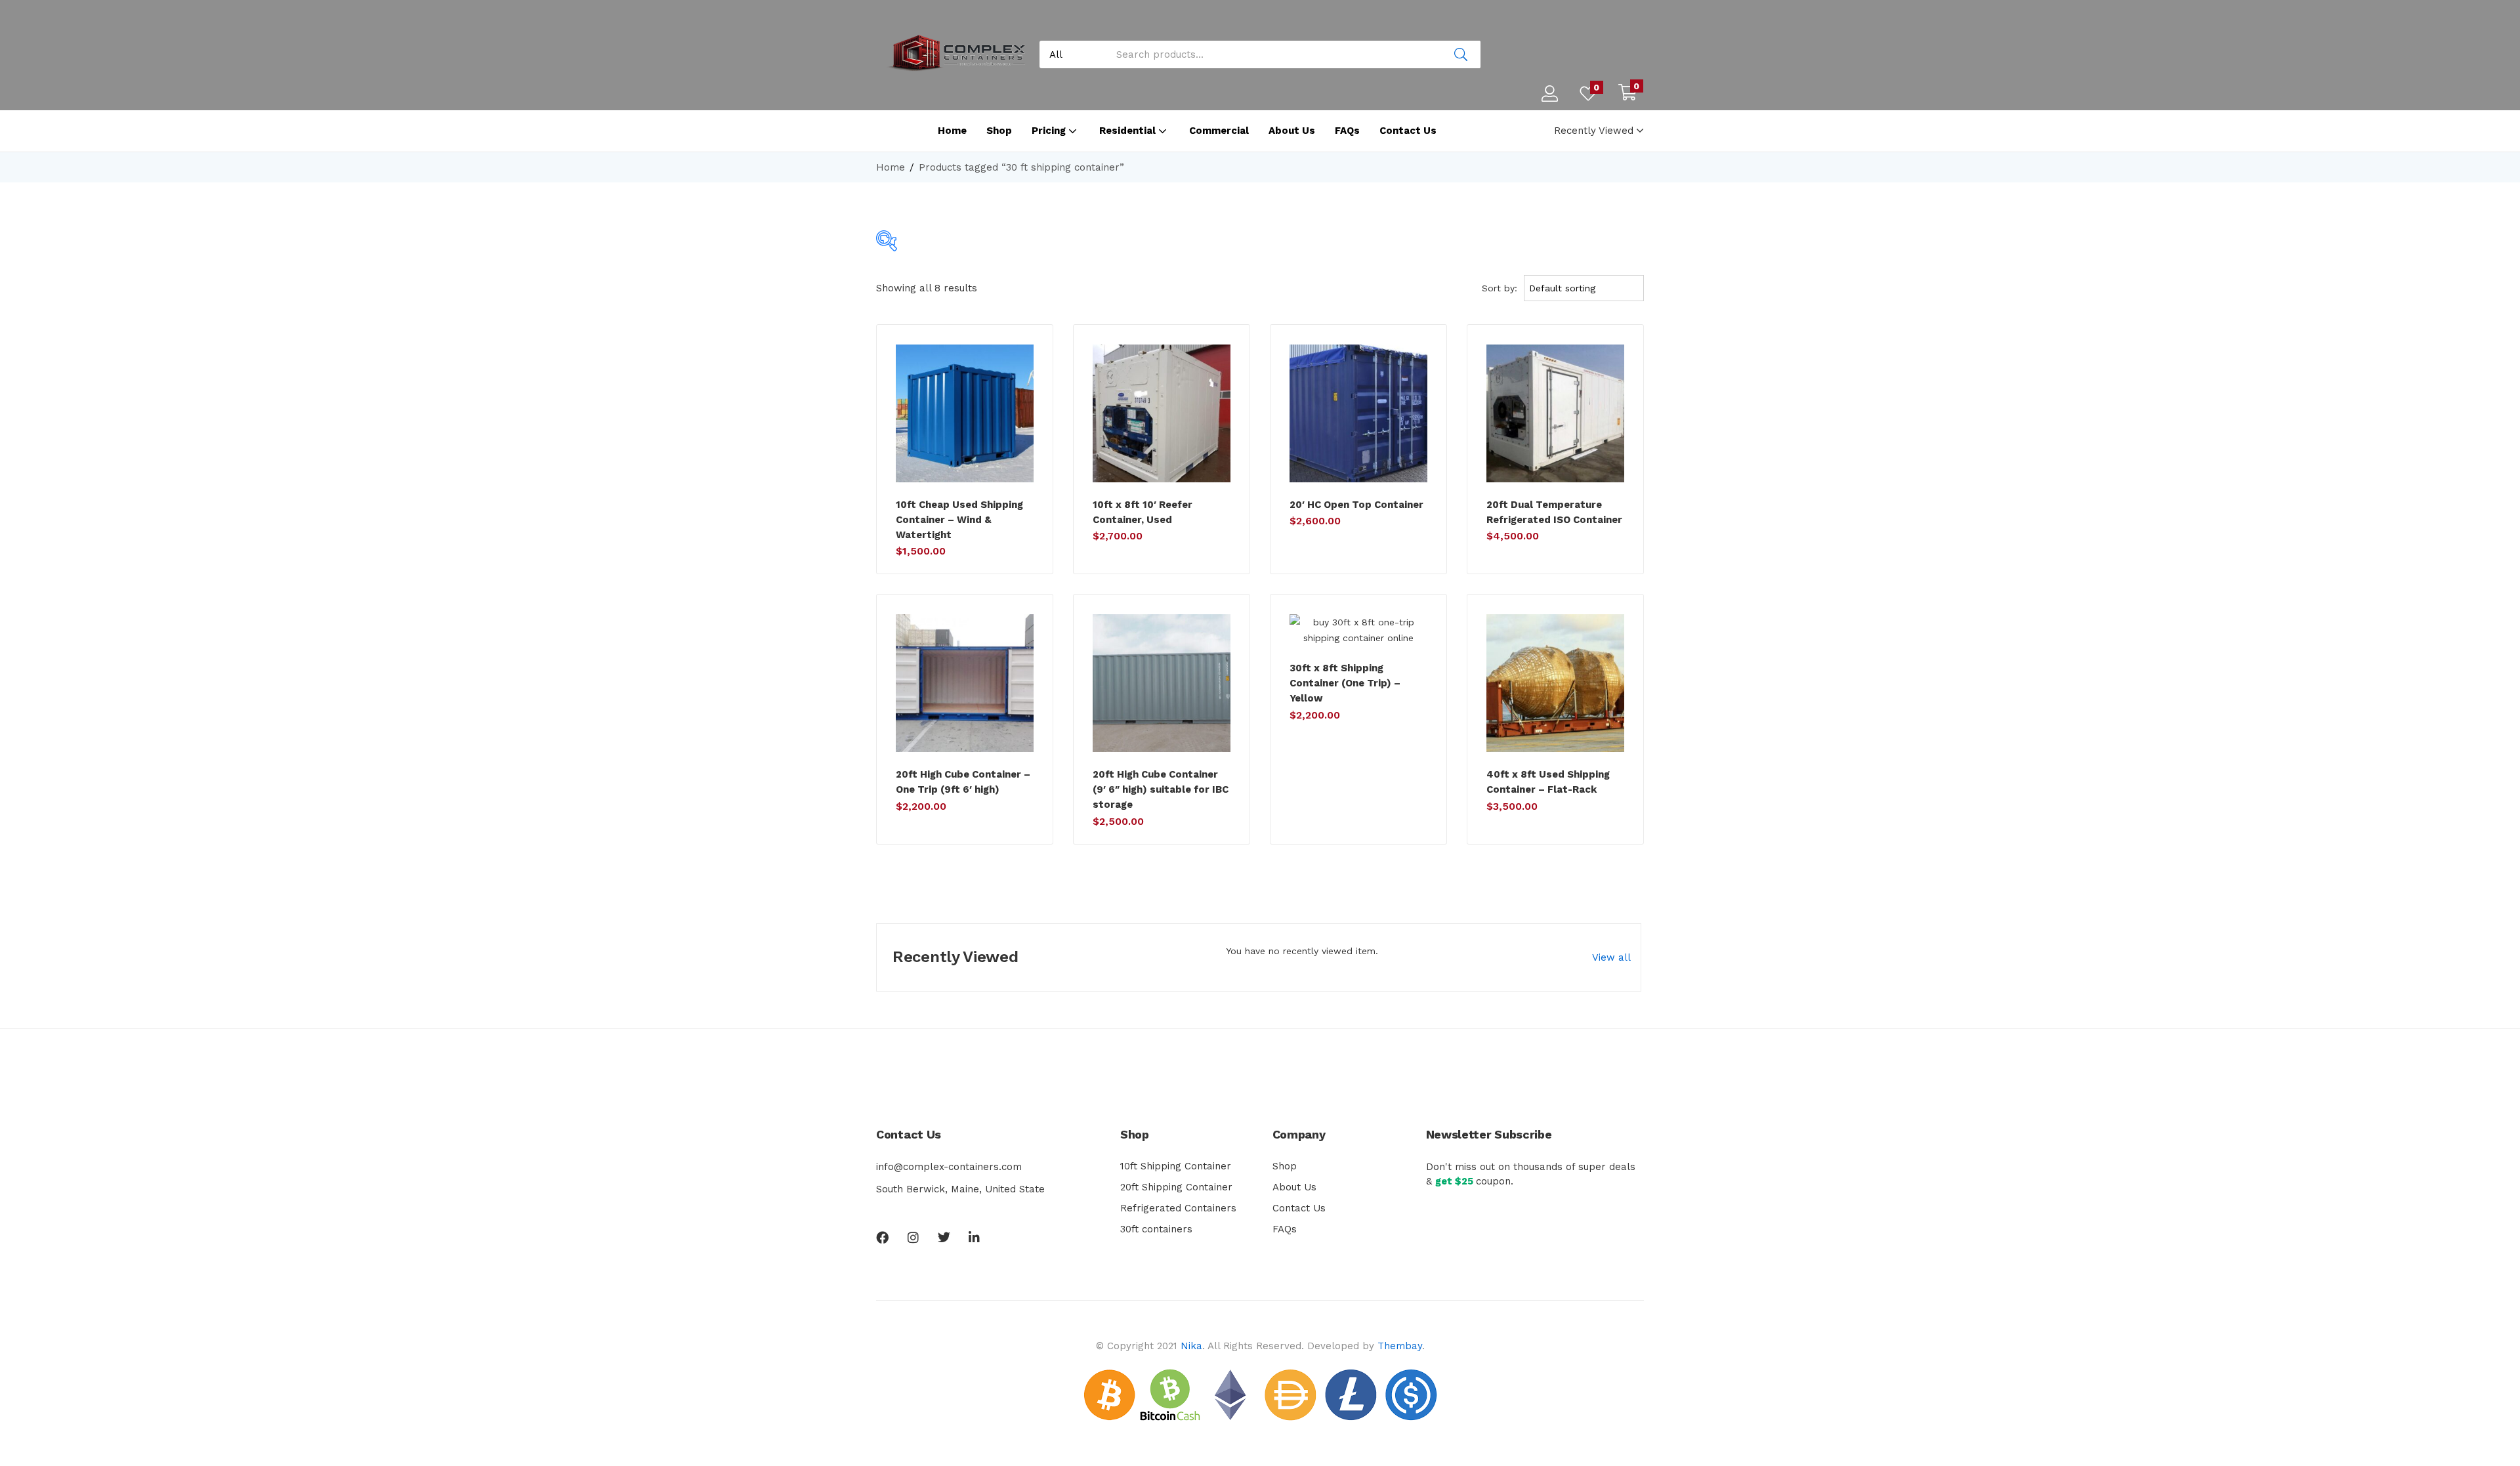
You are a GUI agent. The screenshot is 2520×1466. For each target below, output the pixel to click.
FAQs (1347, 131)
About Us (1292, 131)
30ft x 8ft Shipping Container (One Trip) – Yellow (1345, 683)
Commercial (1219, 131)
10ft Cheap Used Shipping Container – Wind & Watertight (959, 520)
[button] (1627, 94)
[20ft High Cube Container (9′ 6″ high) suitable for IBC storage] (1162, 683)
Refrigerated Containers (1178, 1208)
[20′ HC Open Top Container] (1358, 413)
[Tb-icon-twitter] (944, 1237)
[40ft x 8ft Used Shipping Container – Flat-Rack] (1555, 683)
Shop (999, 131)
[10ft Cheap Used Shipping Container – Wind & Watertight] (965, 413)
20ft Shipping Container (1176, 1187)
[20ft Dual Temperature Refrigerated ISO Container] (1555, 413)
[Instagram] (913, 1237)
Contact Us (1408, 131)
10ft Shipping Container (1176, 1166)
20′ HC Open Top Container (1356, 505)
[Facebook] (882, 1237)
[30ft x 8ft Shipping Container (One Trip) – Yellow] (1358, 630)
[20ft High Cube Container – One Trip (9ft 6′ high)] (965, 683)
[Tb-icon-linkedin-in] (975, 1237)
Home (952, 131)
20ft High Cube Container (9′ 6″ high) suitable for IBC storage (1161, 789)
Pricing (1050, 131)
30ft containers (1156, 1229)
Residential (1129, 131)
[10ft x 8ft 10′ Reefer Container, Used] (1162, 413)
